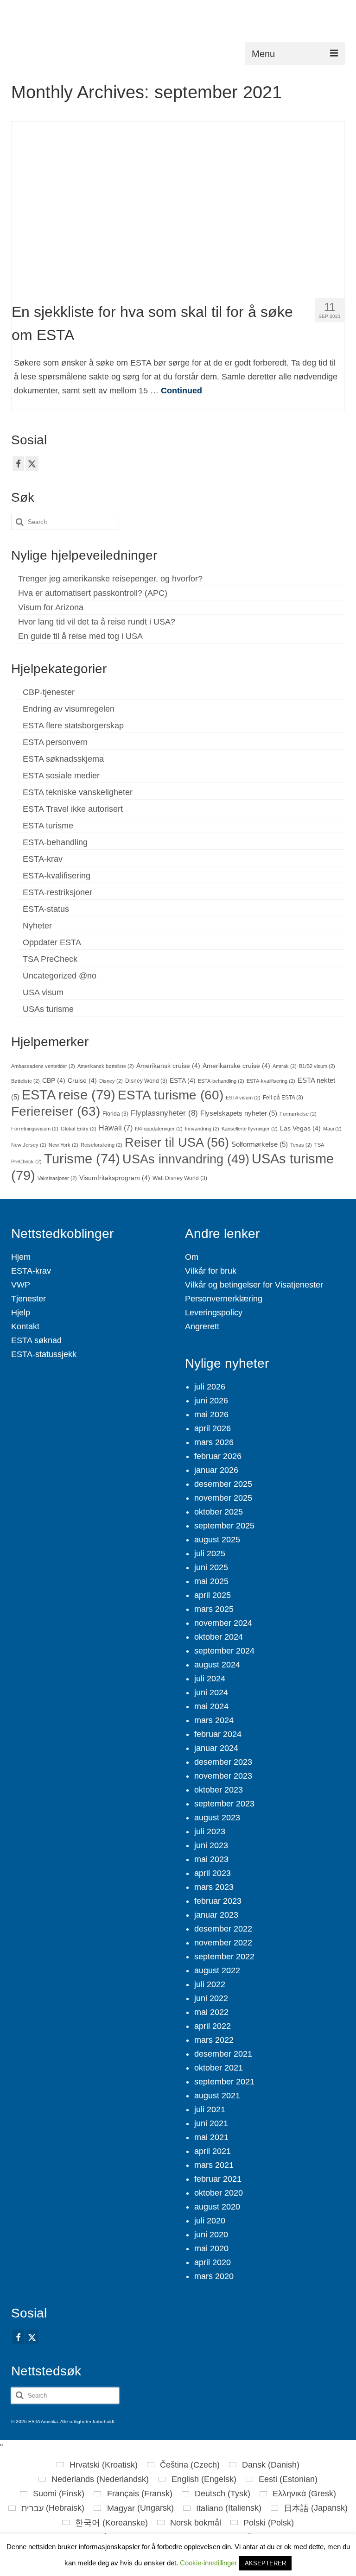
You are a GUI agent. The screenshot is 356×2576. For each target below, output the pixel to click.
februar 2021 (218, 2179)
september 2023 (224, 1804)
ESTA (183, 1081)
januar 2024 (216, 1748)
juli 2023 (210, 1831)
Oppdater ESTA (52, 942)
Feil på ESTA (283, 1098)
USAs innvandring (186, 1159)
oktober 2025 (219, 1512)
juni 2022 (211, 1998)
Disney (111, 1081)
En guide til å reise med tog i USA (80, 636)
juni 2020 (211, 2235)
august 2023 (217, 1818)
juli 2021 (210, 2109)
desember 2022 (223, 1929)
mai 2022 (211, 2012)
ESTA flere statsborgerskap (73, 726)
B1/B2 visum (317, 1066)
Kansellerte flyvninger (250, 1129)
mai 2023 (211, 1859)
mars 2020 (214, 2276)
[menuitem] (97, 2465)
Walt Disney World (180, 1178)
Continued (181, 391)
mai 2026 (211, 1414)
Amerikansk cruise (168, 1066)
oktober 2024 (219, 1637)
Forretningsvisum (35, 1129)
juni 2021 (211, 2123)
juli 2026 (210, 1387)
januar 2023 (216, 1915)
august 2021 (217, 2096)
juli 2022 (210, 1984)
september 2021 (224, 2082)
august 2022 (217, 1970)
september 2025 (224, 1526)
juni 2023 (211, 1845)
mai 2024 (211, 1706)
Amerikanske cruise (236, 1066)
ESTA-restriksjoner (57, 892)
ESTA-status (46, 909)
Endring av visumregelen (69, 709)
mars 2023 (214, 1887)
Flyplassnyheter (164, 1113)
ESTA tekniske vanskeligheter (78, 792)
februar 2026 (218, 1456)
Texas (301, 1145)
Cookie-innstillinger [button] (208, 2563)
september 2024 (224, 1651)
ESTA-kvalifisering (57, 876)
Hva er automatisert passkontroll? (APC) (93, 593)
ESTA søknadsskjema (63, 759)
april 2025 (213, 1595)
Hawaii (116, 1128)
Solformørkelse (260, 1144)
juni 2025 (211, 1567)
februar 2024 (218, 1734)
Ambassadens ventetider (43, 1066)
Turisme (82, 1159)
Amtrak (285, 1066)
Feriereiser (56, 1111)
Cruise (82, 1081)
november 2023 (223, 1776)
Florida (115, 1114)
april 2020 (213, 2262)
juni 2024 (211, 1692)
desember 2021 (223, 2054)
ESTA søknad (36, 1340)
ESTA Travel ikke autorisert (73, 809)
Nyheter (37, 926)
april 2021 (213, 2151)
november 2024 (223, 1623)
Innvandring (202, 1129)
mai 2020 (211, 2248)
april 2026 (213, 1428)
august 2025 (217, 1540)
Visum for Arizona (51, 607)
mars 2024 (214, 1720)
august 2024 (217, 1665)
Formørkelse (298, 1114)
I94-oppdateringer (159, 1129)
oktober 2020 (219, 2193)
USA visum (43, 992)
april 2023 (213, 1873)
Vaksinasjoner (57, 1178)
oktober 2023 (219, 1790)
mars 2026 (214, 1442)
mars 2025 (214, 1609)
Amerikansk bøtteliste (106, 1066)
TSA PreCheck (50, 959)
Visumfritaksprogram (115, 1178)
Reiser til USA (177, 1142)
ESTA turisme (48, 826)
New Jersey (29, 1145)
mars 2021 (214, 2165)
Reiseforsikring (102, 1145)
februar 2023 (218, 1901)
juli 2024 (210, 1679)
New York (64, 1145)
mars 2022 (214, 2040)
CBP (54, 1081)
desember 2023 (223, 1762)
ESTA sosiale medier (61, 776)
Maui (332, 1129)
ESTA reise (69, 1095)
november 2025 (223, 1498)
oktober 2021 (219, 2068)
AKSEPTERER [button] (265, 2563)
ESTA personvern (55, 742)
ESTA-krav (43, 859)
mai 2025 (211, 1581)
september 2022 (224, 1957)
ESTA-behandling (55, 842)
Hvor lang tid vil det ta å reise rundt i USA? (97, 622)
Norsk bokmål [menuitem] (196, 2523)
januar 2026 (216, 1470)
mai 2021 (211, 2137)
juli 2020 (210, 2221)
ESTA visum (243, 1098)
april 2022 (213, 2026)
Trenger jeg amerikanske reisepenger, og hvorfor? (110, 579)
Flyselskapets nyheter (239, 1113)
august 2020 (217, 2207)
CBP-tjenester (49, 692)
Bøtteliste (25, 1081)
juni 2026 (211, 1401)
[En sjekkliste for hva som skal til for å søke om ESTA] (178, 206)
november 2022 (223, 1943)
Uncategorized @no (60, 976)
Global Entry (79, 1129)
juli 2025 (210, 1553)
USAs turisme (48, 1009)
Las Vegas (300, 1128)
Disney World (146, 1081)
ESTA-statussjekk (44, 1354)
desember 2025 (223, 1484)
